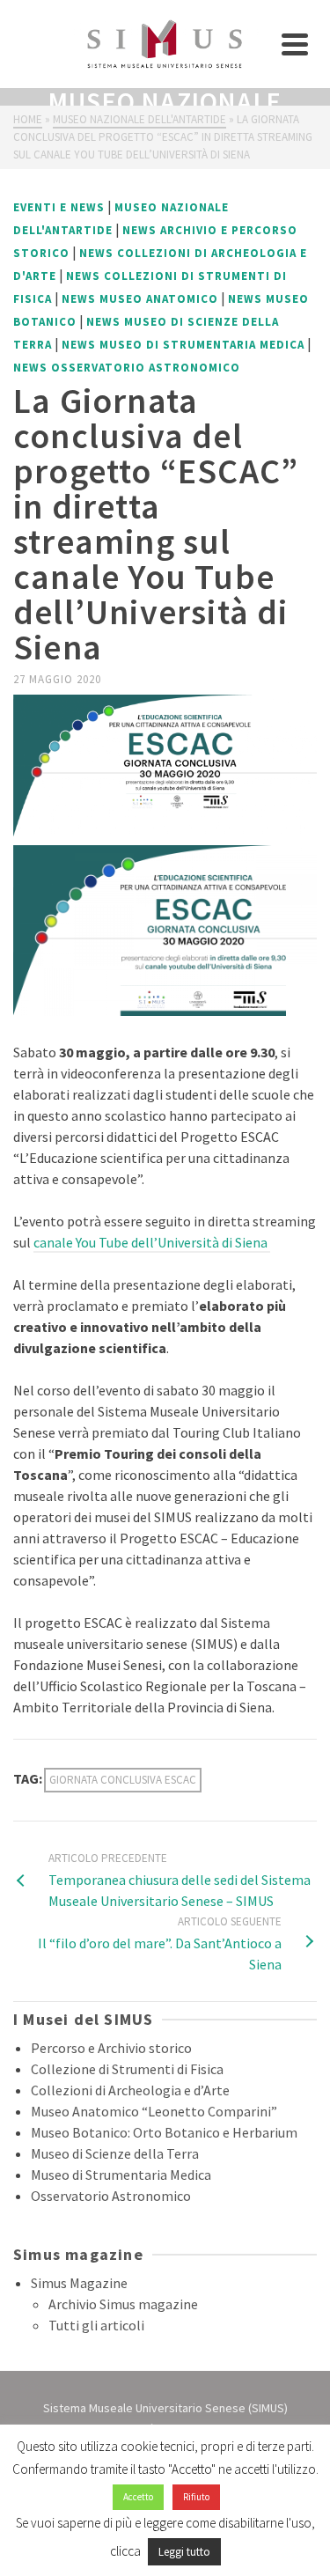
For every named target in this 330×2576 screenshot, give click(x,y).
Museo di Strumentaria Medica (121, 2175)
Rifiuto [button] (196, 2497)
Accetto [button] (138, 2497)
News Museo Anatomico (140, 299)
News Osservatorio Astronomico (127, 368)
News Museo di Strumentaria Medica (183, 345)
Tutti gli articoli (96, 2325)
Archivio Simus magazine (123, 2304)
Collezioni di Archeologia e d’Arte (130, 2090)
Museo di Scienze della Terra (115, 2153)
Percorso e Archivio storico (111, 2048)
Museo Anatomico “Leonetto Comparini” (154, 2111)
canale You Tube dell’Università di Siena (152, 1242)
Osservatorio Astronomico (111, 2196)
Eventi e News (59, 207)
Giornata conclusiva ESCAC (123, 1780)
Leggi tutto (184, 2552)
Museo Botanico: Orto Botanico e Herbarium (164, 2132)
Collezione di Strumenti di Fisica (127, 2069)
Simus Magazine (79, 2283)
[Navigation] (295, 44)
